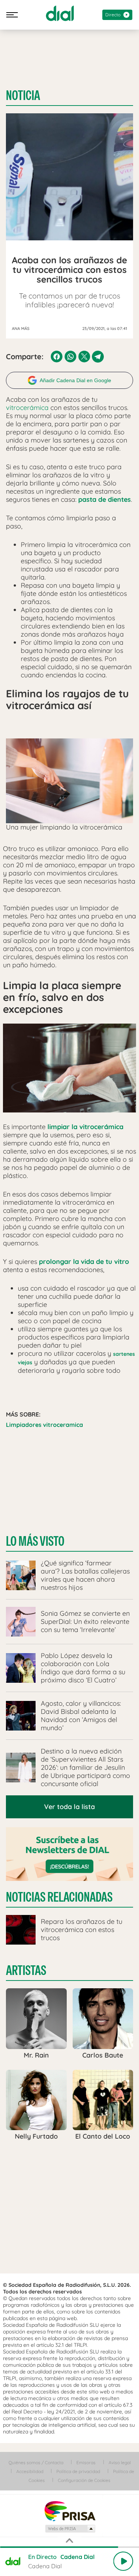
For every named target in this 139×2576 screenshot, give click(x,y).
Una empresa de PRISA (70, 2511)
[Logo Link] (60, 13)
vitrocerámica (27, 408)
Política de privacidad (78, 2471)
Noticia (23, 96)
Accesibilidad (30, 2471)
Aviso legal (120, 2462)
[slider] (69, 2547)
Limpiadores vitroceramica (44, 1425)
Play (123, 2561)
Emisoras (86, 2462)
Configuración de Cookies (84, 2480)
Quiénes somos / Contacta (36, 2462)
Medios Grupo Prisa (70, 2529)
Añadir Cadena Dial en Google (75, 380)
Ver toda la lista (69, 1807)
